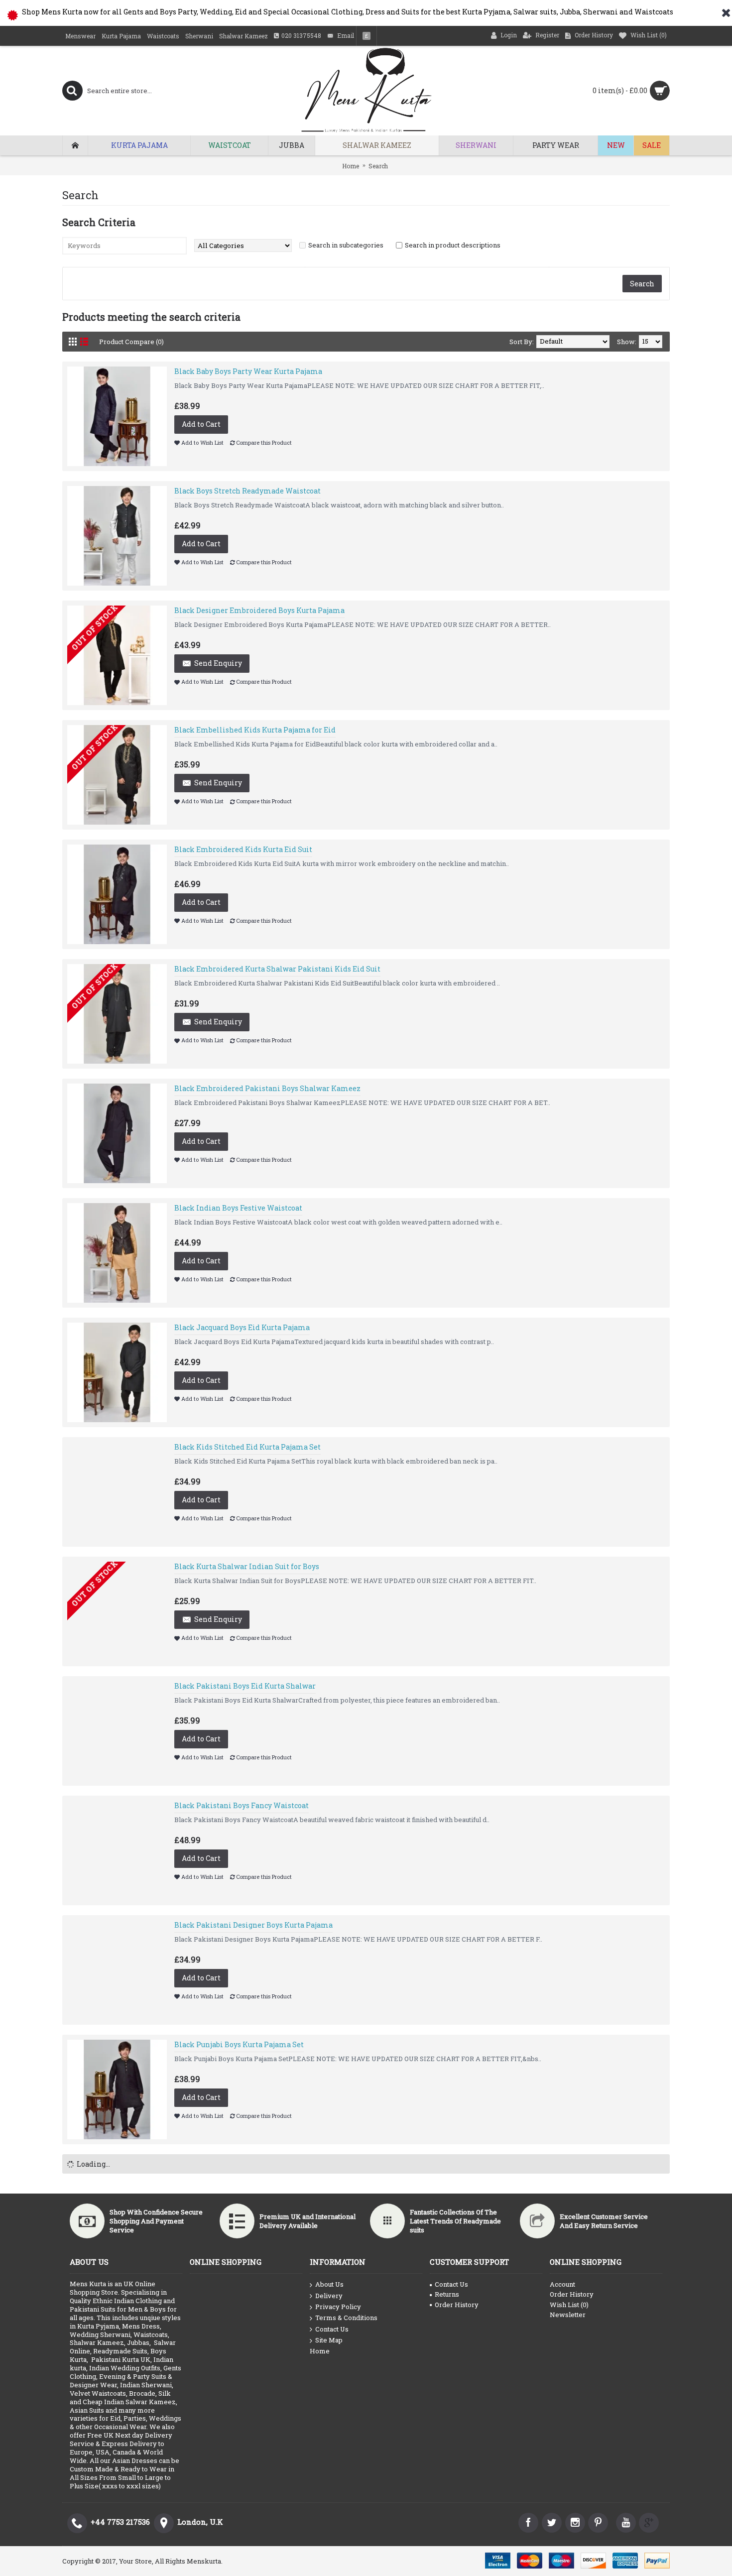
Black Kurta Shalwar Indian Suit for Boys (247, 1566)
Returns (447, 2294)
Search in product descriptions (453, 245)
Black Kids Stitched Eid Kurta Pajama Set (247, 1447)
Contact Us (332, 2329)
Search (378, 166)
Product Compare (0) (131, 342)
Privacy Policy (338, 2307)
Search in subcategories (346, 245)
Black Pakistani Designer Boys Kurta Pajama (253, 1925)
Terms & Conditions (346, 2318)
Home (351, 166)
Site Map (329, 2340)
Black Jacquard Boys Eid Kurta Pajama (242, 1327)
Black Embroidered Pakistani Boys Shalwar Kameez (267, 1088)
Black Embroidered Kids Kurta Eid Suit (243, 849)
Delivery (329, 2296)
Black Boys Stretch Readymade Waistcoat (247, 491)
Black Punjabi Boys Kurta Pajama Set (239, 2044)
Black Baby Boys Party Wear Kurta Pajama (248, 371)
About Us (329, 2284)
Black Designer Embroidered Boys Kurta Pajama (259, 610)
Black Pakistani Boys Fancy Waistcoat (242, 1805)
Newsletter (568, 2315)
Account (562, 2284)
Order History (457, 2305)
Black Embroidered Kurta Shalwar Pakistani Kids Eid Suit (277, 969)
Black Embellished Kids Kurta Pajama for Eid (255, 730)
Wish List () (569, 2305)
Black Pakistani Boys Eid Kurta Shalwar (245, 1686)
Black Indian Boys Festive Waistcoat (238, 1208)
